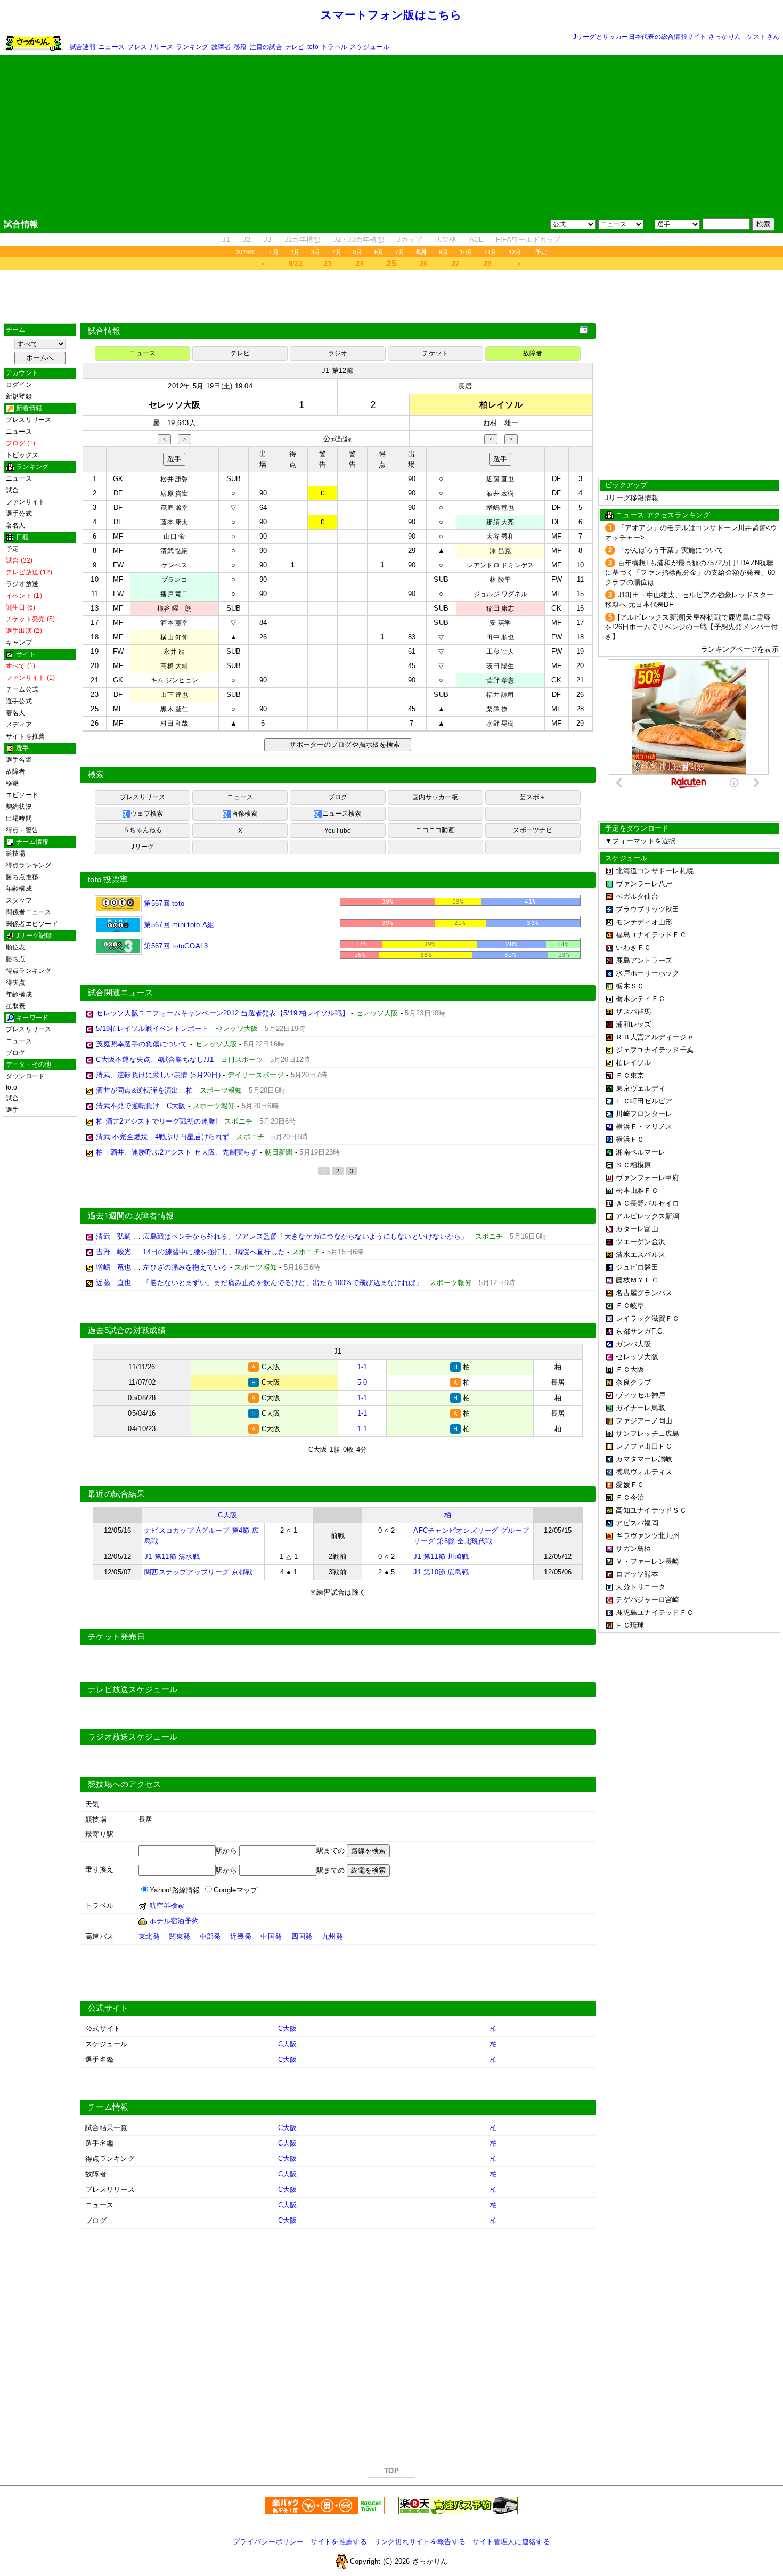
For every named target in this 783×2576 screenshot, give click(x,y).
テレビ (295, 47)
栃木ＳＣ (630, 986)
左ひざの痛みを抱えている (185, 1267)
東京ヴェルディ (641, 1088)
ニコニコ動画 (435, 830)
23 (328, 263)
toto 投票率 (108, 880)
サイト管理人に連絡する (511, 2542)
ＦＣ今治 (630, 1497)
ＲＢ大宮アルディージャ (655, 1037)
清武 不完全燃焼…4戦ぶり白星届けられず (162, 1137)
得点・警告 (22, 830)
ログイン (19, 385)
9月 (443, 252)
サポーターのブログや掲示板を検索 (343, 745)
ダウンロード (25, 1076)
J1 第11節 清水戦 (172, 1557)
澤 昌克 (500, 551)
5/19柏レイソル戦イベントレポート (152, 1029)
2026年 (246, 252)
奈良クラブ (633, 1382)
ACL (476, 239)
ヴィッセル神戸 (641, 1395)
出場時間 (19, 818)
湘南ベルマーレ (641, 1152)
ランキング (192, 47)
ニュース (112, 47)
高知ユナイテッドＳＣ (651, 1510)
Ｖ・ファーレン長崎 (647, 1561)
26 (424, 263)
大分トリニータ (641, 1587)
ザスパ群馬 (633, 1011)
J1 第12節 (338, 371)
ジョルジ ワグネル (500, 594)
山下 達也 (174, 695)
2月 (295, 252)
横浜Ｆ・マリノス (644, 1127)
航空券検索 (167, 1905)
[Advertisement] (391, 136)
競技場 (16, 854)
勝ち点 (16, 959)
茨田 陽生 (500, 666)
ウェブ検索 (147, 814)
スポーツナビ (532, 830)
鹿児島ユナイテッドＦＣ (655, 1612)
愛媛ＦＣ (630, 1485)
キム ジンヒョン (174, 680)
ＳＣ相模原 (633, 1165)
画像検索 (244, 814)
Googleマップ (235, 1890)
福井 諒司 (500, 695)
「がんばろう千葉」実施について (671, 550)
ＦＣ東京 (630, 1075)
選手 (12, 1110)
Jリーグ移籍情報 (632, 498)
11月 (491, 252)
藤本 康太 (174, 522)
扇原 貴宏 (174, 493)
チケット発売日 (116, 1637)
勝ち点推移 (22, 877)
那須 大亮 (500, 522)
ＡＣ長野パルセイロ (647, 1203)
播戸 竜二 (174, 594)
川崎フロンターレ (644, 1114)
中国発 (271, 1936)
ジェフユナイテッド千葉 (655, 1050)
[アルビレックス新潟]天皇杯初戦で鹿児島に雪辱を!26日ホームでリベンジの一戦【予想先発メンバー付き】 (691, 627)
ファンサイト (25, 502)
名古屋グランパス (644, 1293)
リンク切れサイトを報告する (420, 2542)
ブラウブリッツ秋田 (647, 909)
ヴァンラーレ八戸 (644, 884)
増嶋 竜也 (500, 508)
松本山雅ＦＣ (637, 1191)
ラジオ (338, 353)
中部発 (210, 1936)
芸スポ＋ (533, 797)
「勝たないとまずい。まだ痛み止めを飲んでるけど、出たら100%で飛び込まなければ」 (283, 1283)
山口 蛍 (174, 537)
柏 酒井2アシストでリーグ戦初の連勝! (157, 1121)
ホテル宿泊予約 (174, 1921)
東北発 (149, 1936)
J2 (247, 239)
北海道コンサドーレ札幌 (655, 871)
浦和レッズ (633, 1024)
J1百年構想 (303, 239)
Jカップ (409, 239)
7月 (400, 252)
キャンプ (19, 643)
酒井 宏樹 (500, 493)
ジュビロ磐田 (637, 1267)
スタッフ (19, 900)
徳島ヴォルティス (644, 1472)
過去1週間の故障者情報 (131, 1216)
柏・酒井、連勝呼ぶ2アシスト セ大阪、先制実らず (177, 1152)
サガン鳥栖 (633, 1549)
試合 (12, 490)
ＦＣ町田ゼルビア (644, 1101)
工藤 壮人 (500, 652)
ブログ (16, 1053)
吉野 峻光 (113, 1252)
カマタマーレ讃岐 (644, 1459)
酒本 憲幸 (174, 623)
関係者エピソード (32, 924)
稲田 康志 (500, 608)
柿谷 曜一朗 (174, 608)
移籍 (240, 47)
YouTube (338, 831)
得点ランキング (29, 865)
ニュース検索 (342, 814)
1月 (274, 252)
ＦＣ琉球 (630, 1625)
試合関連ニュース (120, 993)
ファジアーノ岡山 (644, 1421)
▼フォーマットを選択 (641, 841)
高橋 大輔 (174, 666)
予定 (541, 252)
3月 (316, 252)
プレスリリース (150, 47)
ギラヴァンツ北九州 (647, 1536)
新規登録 (19, 396)
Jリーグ (142, 847)
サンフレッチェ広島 (647, 1433)
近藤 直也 (500, 479)
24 (360, 263)
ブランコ (174, 580)
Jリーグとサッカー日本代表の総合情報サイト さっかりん (657, 37)
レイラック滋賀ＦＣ (647, 1318)
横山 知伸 (174, 637)
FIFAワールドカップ (528, 239)
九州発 (332, 1936)
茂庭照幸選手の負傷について (142, 1044)
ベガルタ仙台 (637, 896)
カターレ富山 (637, 1229)
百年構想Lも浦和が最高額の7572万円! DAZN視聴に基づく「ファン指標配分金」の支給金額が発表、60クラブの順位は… (690, 572)
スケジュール (369, 47)
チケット (435, 353)
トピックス (22, 455)
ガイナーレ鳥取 (641, 1408)
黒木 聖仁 (174, 709)
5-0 (362, 1382)
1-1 (362, 1367)
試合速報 (83, 47)
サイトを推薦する (339, 2542)
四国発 (302, 1936)
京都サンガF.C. (640, 1331)
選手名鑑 (19, 760)
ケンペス (174, 565)
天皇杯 (446, 239)
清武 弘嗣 (174, 551)
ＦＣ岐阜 (630, 1306)
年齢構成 (19, 889)
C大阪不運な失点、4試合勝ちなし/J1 (155, 1059)
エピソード (22, 795)
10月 (466, 252)
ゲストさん (763, 37)
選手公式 (19, 514)
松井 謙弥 (174, 479)
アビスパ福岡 (637, 1523)
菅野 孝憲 (500, 680)
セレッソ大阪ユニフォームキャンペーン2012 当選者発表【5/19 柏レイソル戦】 (222, 1013)
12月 (515, 252)
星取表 (16, 1006)
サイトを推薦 (25, 736)
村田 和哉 (174, 724)
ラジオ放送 (22, 584)
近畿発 (241, 1936)
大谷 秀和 (500, 537)
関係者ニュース (29, 912)
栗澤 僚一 (500, 709)
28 (488, 263)
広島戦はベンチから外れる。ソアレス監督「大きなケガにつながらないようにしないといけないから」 (305, 1236)
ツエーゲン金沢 (641, 1242)
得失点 (16, 982)
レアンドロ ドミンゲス (500, 565)
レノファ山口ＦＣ (644, 1446)
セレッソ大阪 (637, 1357)
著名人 (16, 525)
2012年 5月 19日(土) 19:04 (210, 386)
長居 (465, 386)
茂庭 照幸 (174, 508)
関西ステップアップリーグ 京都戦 (198, 1572)
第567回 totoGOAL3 (175, 946)
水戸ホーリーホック (647, 973)
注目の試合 (266, 47)
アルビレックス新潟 (647, 1216)
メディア (19, 725)
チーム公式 (22, 689)
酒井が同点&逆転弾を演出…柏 (144, 1090)
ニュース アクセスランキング (663, 515)
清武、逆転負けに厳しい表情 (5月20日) (158, 1075)
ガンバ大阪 (633, 1344)
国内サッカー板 (435, 797)
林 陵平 (500, 580)
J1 (226, 239)
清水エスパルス (641, 1254)
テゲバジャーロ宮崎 (647, 1600)
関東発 (180, 1936)
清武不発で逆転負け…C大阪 (141, 1106)
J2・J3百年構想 (359, 239)
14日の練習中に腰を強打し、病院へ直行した (214, 1252)
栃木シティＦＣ (641, 999)
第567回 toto (163, 903)
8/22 (296, 263)
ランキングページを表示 (740, 649)
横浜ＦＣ (630, 1139)
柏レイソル (633, 1063)
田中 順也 (500, 637)
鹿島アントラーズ (644, 960)
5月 (358, 252)
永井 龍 (174, 652)
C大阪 (227, 1515)
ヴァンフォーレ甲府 (647, 1178)
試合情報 (104, 331)
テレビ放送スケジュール (133, 1689)
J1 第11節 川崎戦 (441, 1557)
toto (313, 47)
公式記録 (337, 439)
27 (456, 263)
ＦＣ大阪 (630, 1370)
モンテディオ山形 (644, 922)
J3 (268, 239)
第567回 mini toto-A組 (178, 925)
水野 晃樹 (500, 724)
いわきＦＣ (633, 948)
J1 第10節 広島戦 (441, 1572)
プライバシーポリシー (268, 2542)
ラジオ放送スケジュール (133, 1737)
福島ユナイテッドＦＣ (651, 935)
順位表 (16, 947)
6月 (379, 252)
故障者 (221, 47)
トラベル (334, 47)
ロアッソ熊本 (637, 1574)
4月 (337, 252)
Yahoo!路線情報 (175, 1890)
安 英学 (500, 623)
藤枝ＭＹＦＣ (637, 1280)
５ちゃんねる (142, 830)
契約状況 (19, 807)
